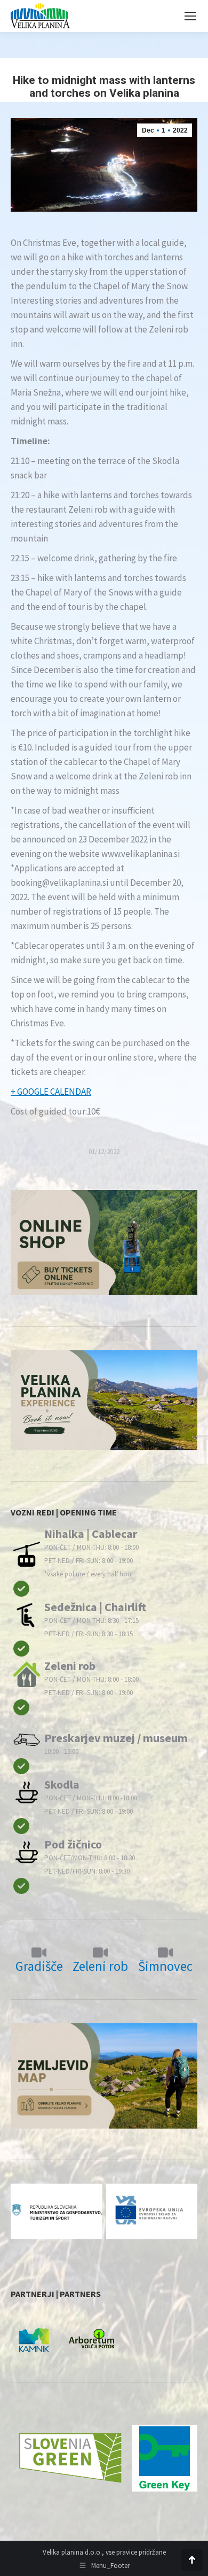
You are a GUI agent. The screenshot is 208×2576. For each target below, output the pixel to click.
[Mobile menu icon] (190, 16)
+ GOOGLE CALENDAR (51, 1092)
